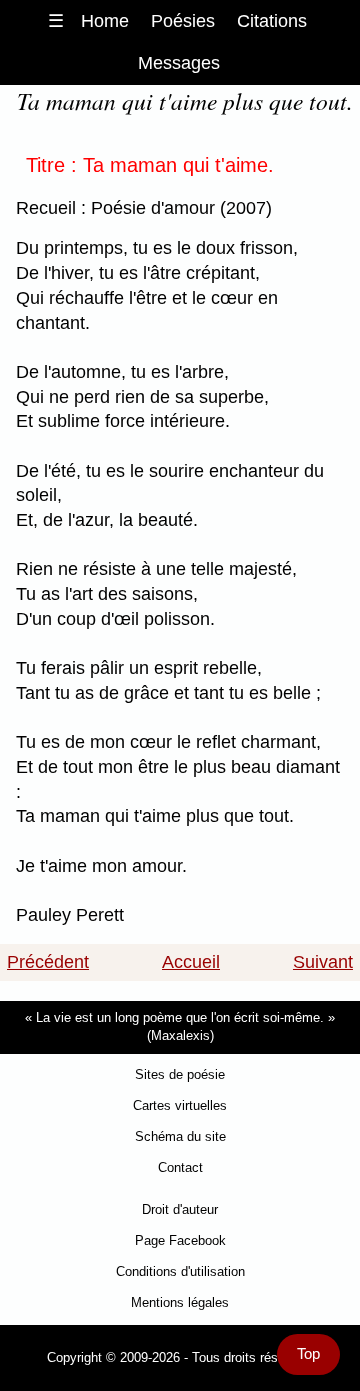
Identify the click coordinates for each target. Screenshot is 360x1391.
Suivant (323, 962)
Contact (180, 1167)
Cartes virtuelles (180, 1105)
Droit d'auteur (180, 1209)
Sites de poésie (180, 1074)
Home (105, 21)
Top (308, 1354)
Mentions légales (180, 1302)
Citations (272, 21)
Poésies (183, 21)
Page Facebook (180, 1240)
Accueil (191, 962)
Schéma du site (180, 1136)
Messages (179, 63)
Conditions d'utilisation (180, 1271)
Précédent (48, 962)
